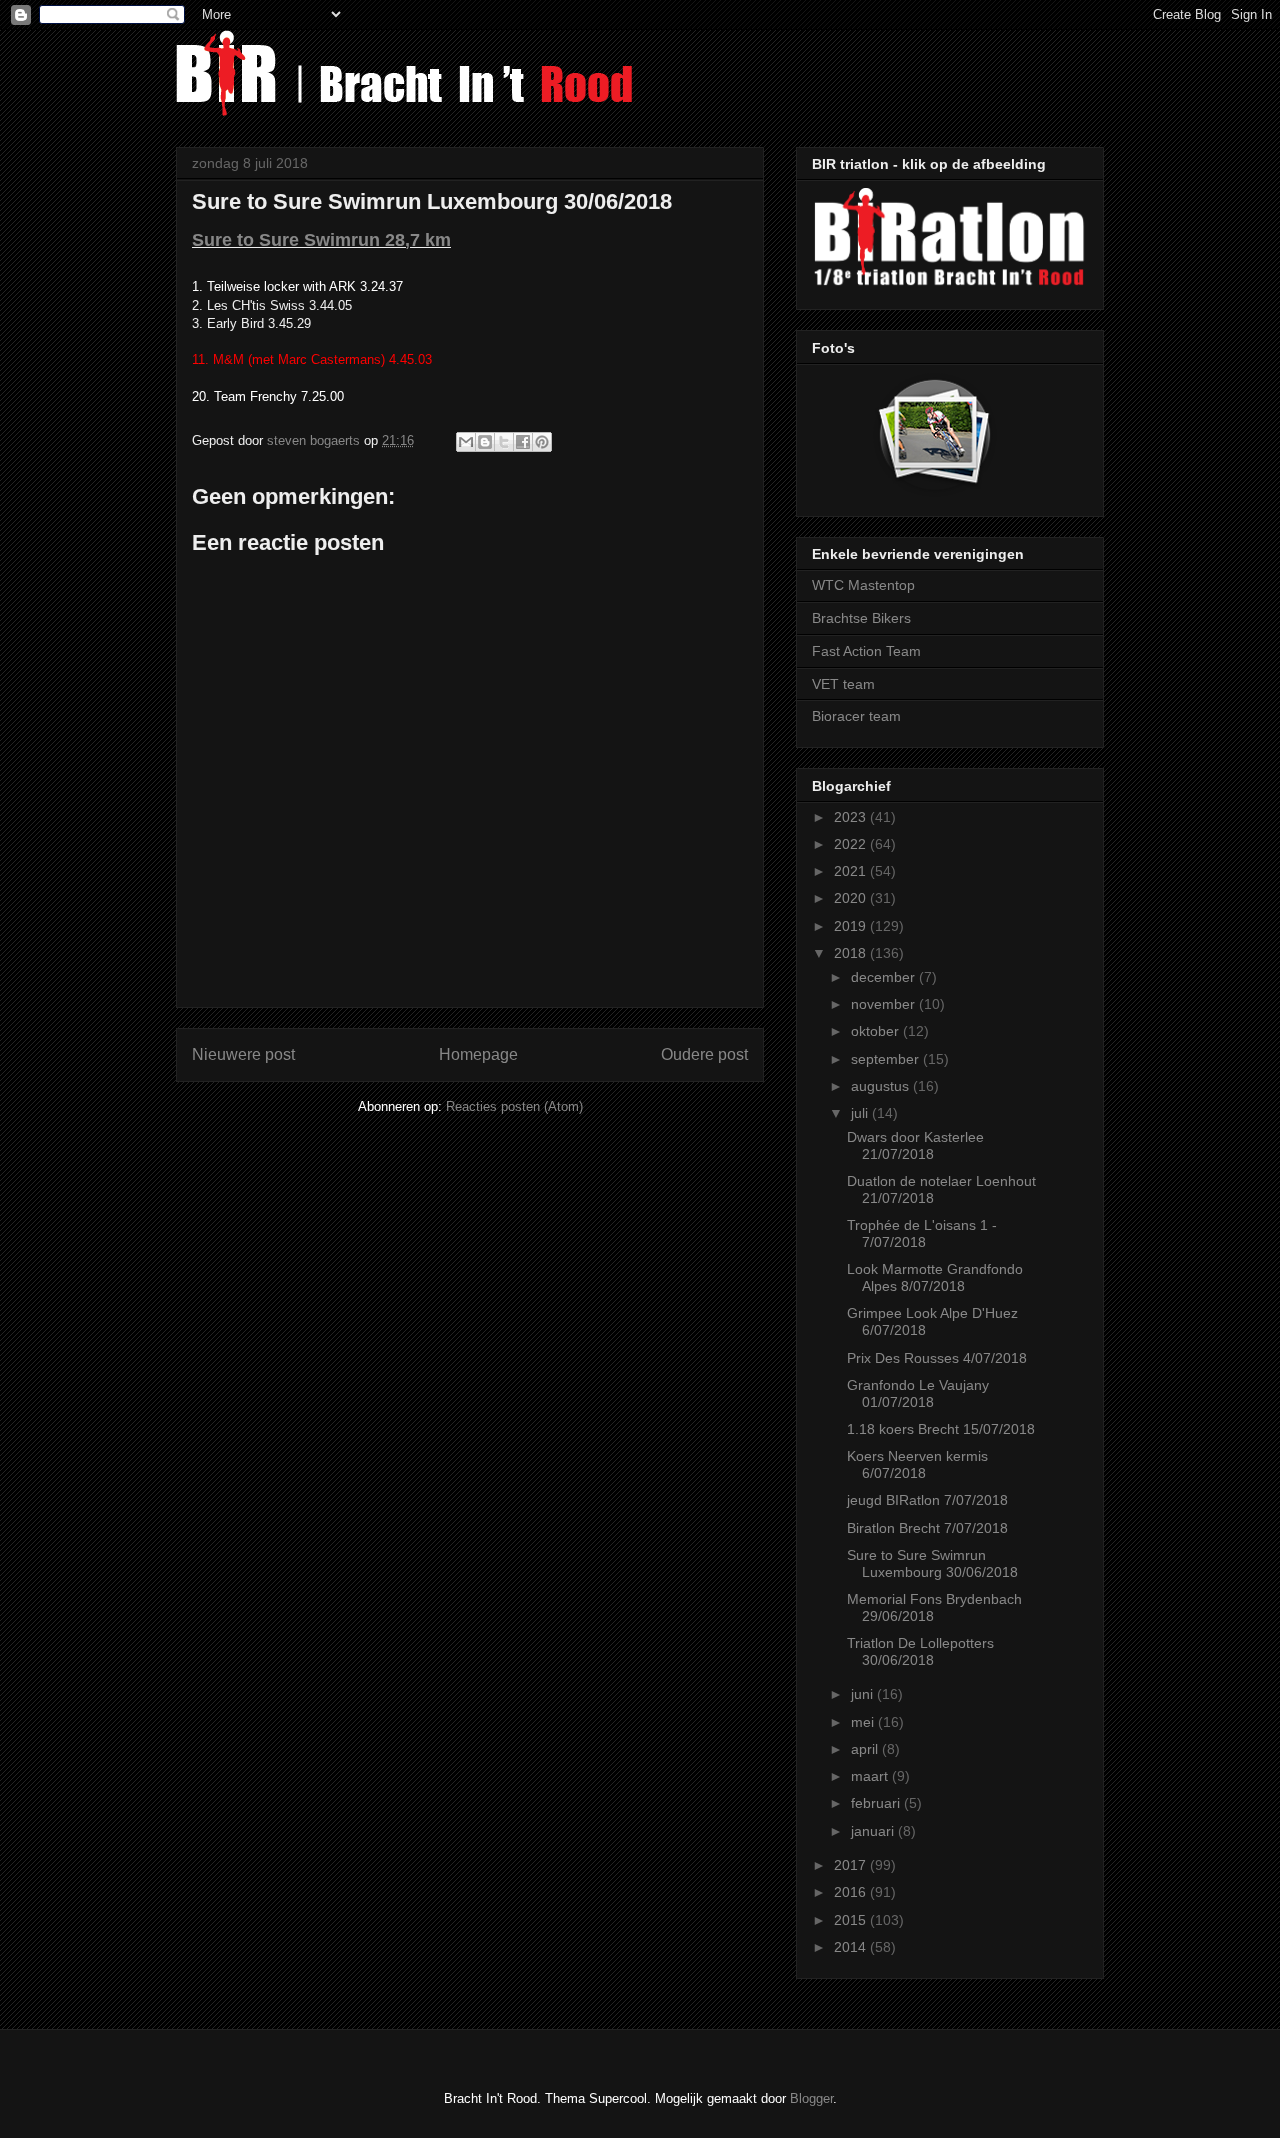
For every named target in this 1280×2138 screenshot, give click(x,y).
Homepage (478, 1054)
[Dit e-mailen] (466, 442)
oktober (877, 1031)
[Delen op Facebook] (523, 442)
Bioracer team (856, 716)
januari (874, 1831)
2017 (852, 1865)
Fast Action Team (866, 651)
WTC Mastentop (863, 585)
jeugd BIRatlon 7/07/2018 (927, 1500)
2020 (852, 898)
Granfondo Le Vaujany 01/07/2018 (918, 1393)
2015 (852, 1920)
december (885, 977)
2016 (852, 1892)
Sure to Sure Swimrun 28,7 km (321, 240)
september (887, 1059)
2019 (852, 926)
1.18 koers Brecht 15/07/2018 (941, 1429)
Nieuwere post (243, 1054)
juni (864, 1694)
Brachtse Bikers (861, 618)
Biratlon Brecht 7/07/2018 (927, 1528)
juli (861, 1113)
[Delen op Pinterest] (542, 442)
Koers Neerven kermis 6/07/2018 (917, 1464)
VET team (843, 684)
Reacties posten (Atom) (514, 1106)
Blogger (811, 2098)
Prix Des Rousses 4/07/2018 (937, 1358)
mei (864, 1722)
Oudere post (704, 1054)
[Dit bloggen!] (485, 442)
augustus (882, 1086)
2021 (852, 871)
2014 (852, 1947)
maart (871, 1776)
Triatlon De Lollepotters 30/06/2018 (920, 1651)
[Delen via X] (504, 442)
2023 (852, 817)
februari (877, 1803)
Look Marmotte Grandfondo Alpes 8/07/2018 (935, 1277)
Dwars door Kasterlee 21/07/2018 (915, 1145)
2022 (852, 844)
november (885, 1004)
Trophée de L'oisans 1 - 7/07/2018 (922, 1233)
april (866, 1749)
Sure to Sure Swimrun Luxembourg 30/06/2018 (932, 1563)
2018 (852, 953)
